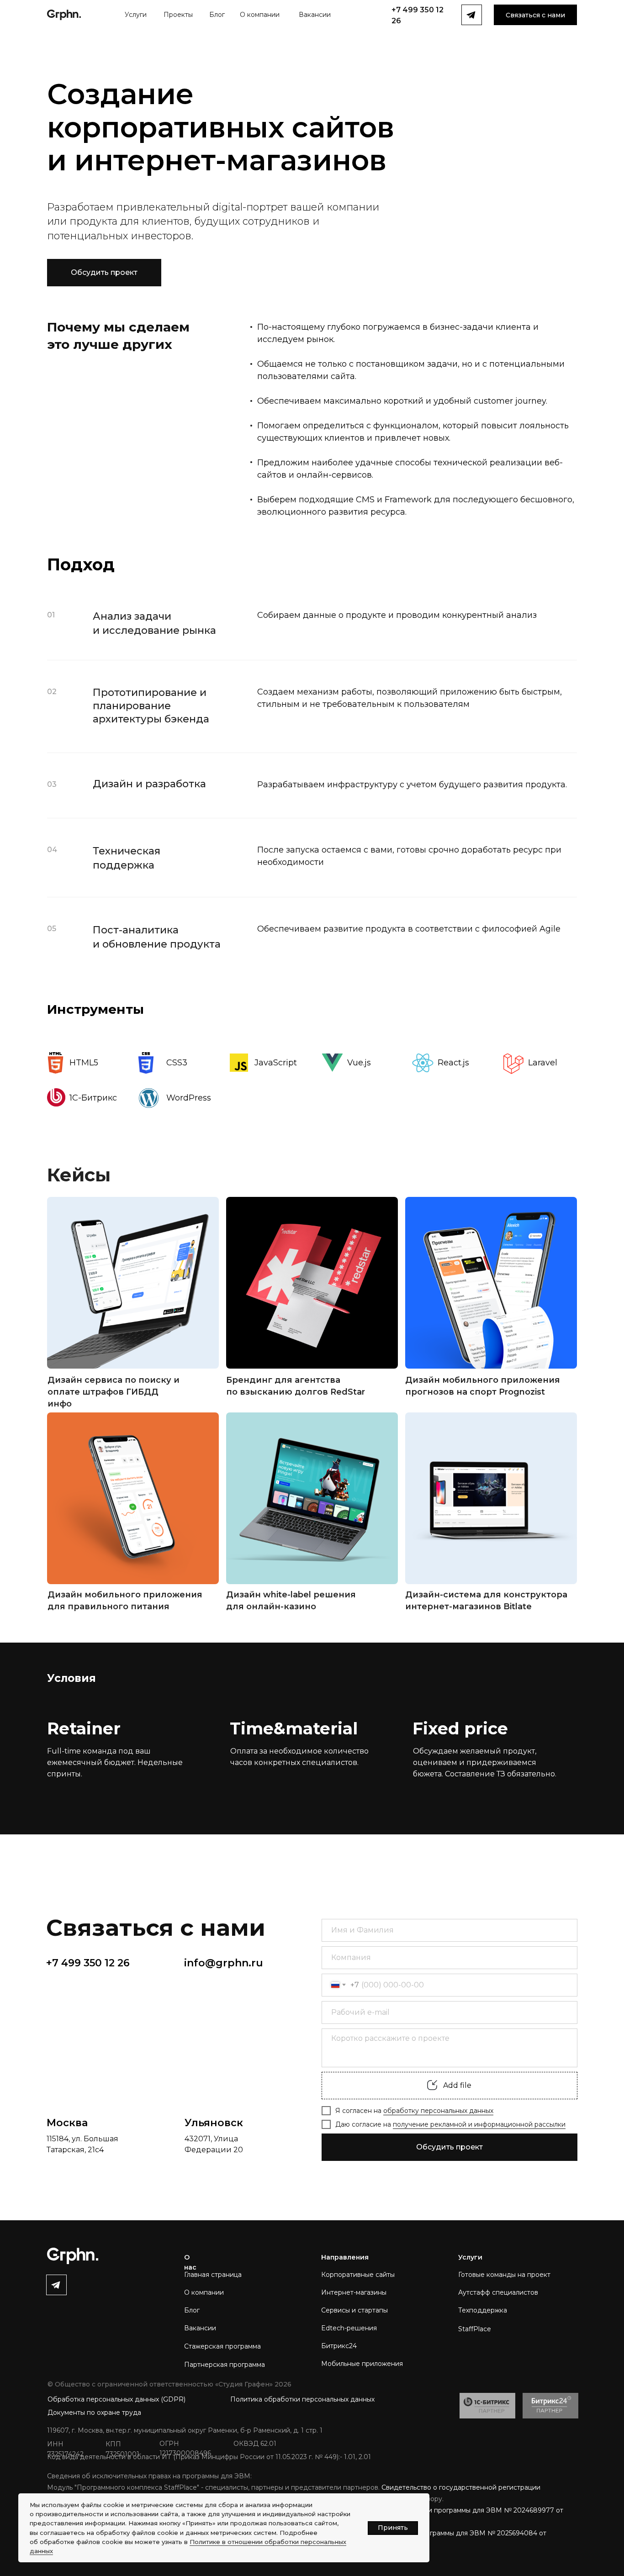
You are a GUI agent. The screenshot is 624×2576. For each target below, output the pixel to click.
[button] (535, 15)
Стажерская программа (222, 2346)
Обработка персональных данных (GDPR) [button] (116, 2399)
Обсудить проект (449, 2147)
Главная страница (213, 2275)
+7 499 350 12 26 (88, 1963)
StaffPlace (475, 2329)
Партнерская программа (225, 2365)
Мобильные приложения (362, 2364)
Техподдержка (483, 2310)
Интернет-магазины (354, 2292)
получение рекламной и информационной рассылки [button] (479, 2124)
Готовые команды (488, 2275)
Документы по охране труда (94, 2413)
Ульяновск (214, 2123)
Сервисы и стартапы (354, 2310)
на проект (534, 2275)
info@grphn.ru (224, 1963)
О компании (204, 2292)
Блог (192, 2310)
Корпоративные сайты (358, 2275)
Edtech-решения (349, 2328)
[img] (133, 1283)
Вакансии (200, 2328)
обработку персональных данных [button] (438, 2111)
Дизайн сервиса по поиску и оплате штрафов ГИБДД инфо (114, 1392)
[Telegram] (56, 2285)
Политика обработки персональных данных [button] (302, 2399)
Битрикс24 (339, 2346)
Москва (67, 2123)
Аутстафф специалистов (498, 2292)
